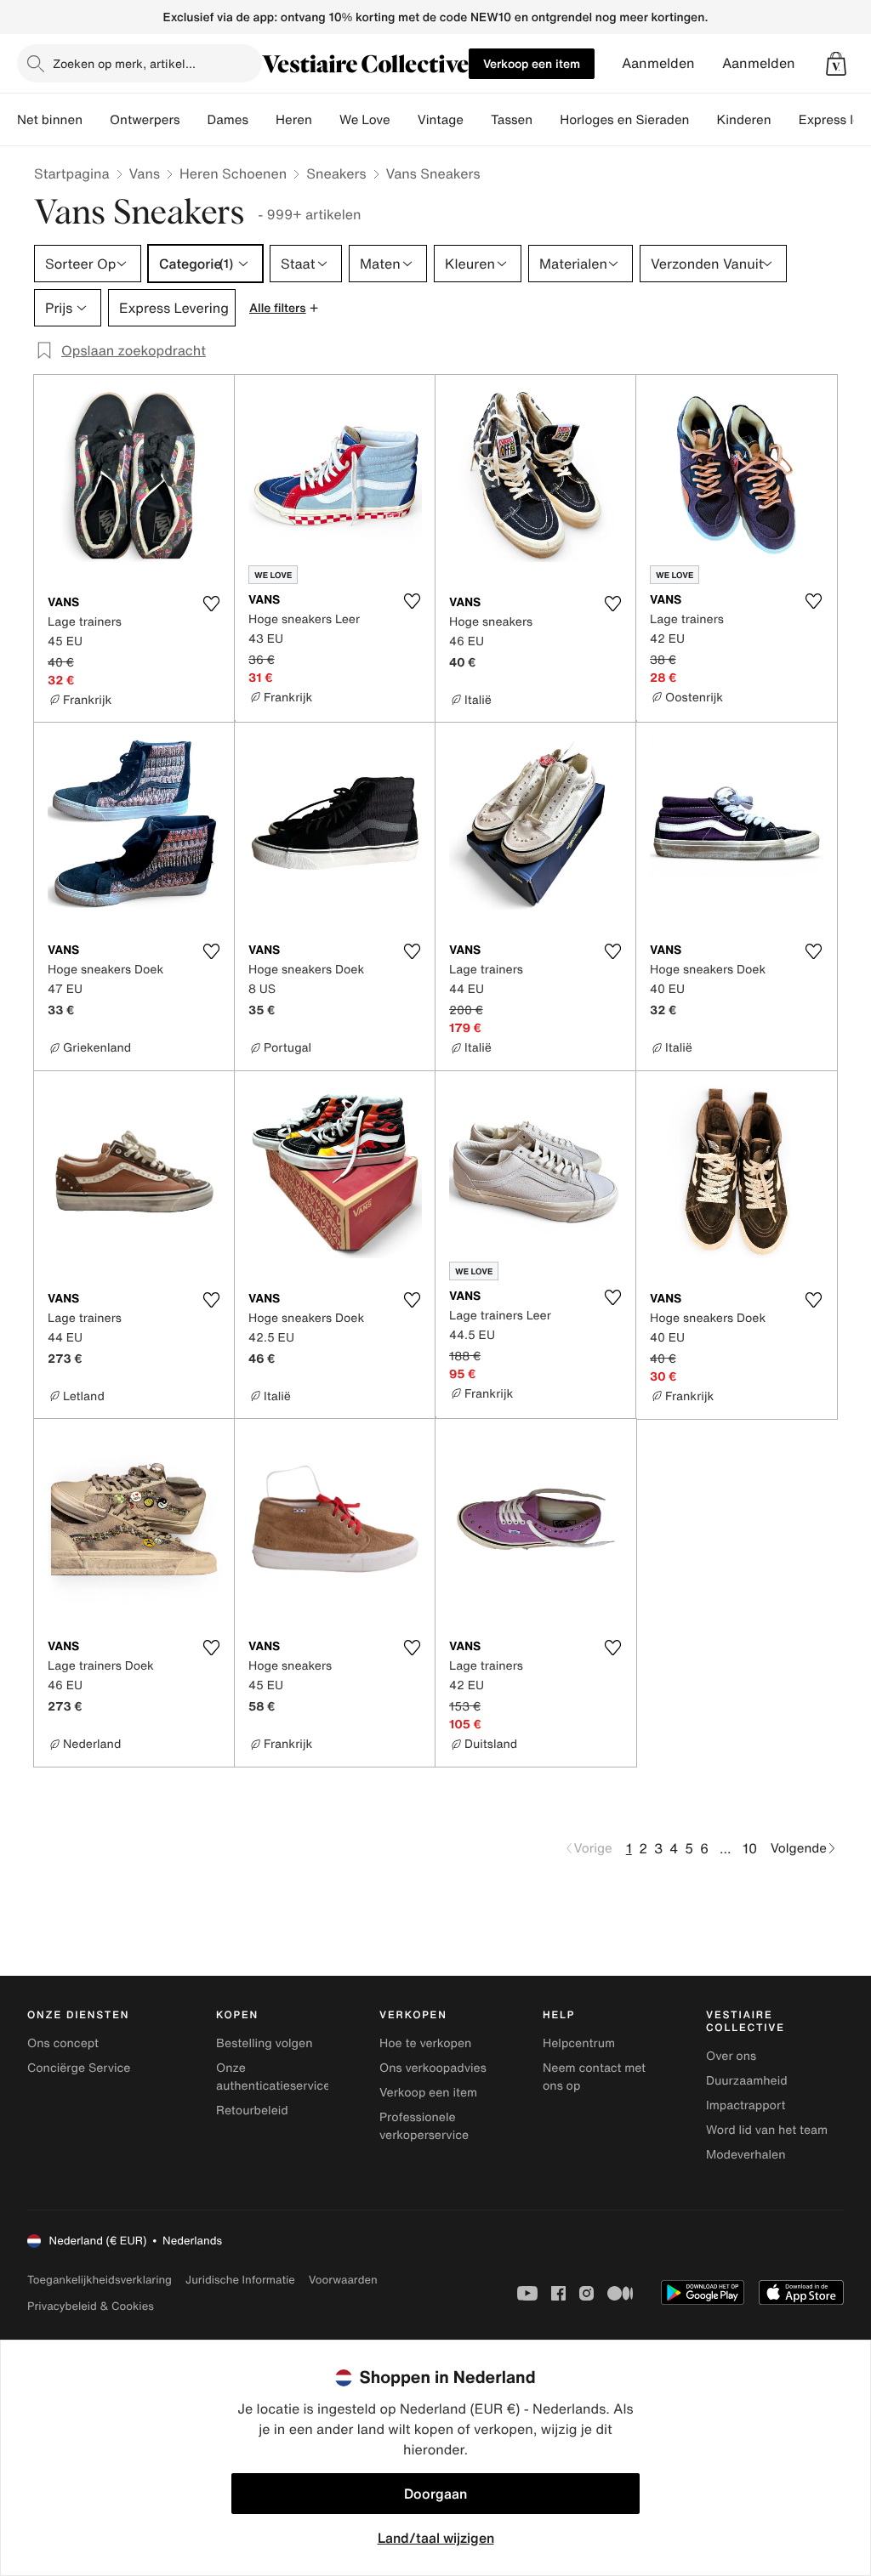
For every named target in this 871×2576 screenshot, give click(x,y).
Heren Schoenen (233, 173)
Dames (228, 120)
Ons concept (63, 2043)
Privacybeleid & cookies (91, 2306)
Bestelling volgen (264, 2043)
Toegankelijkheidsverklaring (100, 2280)
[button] (836, 64)
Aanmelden (658, 63)
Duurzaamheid (747, 2081)
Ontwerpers (145, 120)
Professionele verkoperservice (424, 2126)
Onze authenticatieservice (273, 2077)
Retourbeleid (252, 2111)
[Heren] (326, 120)
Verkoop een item (532, 63)
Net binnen (50, 120)
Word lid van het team (767, 2130)
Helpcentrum (579, 2043)
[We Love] (404, 120)
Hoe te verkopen (425, 2043)
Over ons (731, 2056)
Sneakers (336, 173)
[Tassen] (546, 120)
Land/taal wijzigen (436, 2538)
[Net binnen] (96, 120)
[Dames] (262, 120)
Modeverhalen (746, 2155)
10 (750, 1848)
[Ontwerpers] (194, 120)
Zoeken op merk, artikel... (124, 63)
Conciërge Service (79, 2068)
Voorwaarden (343, 2280)
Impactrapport (746, 2105)
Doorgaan (435, 2494)
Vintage (441, 120)
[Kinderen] (785, 120)
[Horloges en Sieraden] (703, 120)
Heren (294, 120)
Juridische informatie (240, 2280)
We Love (365, 120)
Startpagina (72, 173)
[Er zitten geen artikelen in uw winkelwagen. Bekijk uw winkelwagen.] (836, 64)
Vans (145, 173)
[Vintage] (477, 120)
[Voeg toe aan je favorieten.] (211, 604)
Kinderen (743, 120)
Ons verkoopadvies (433, 2068)
